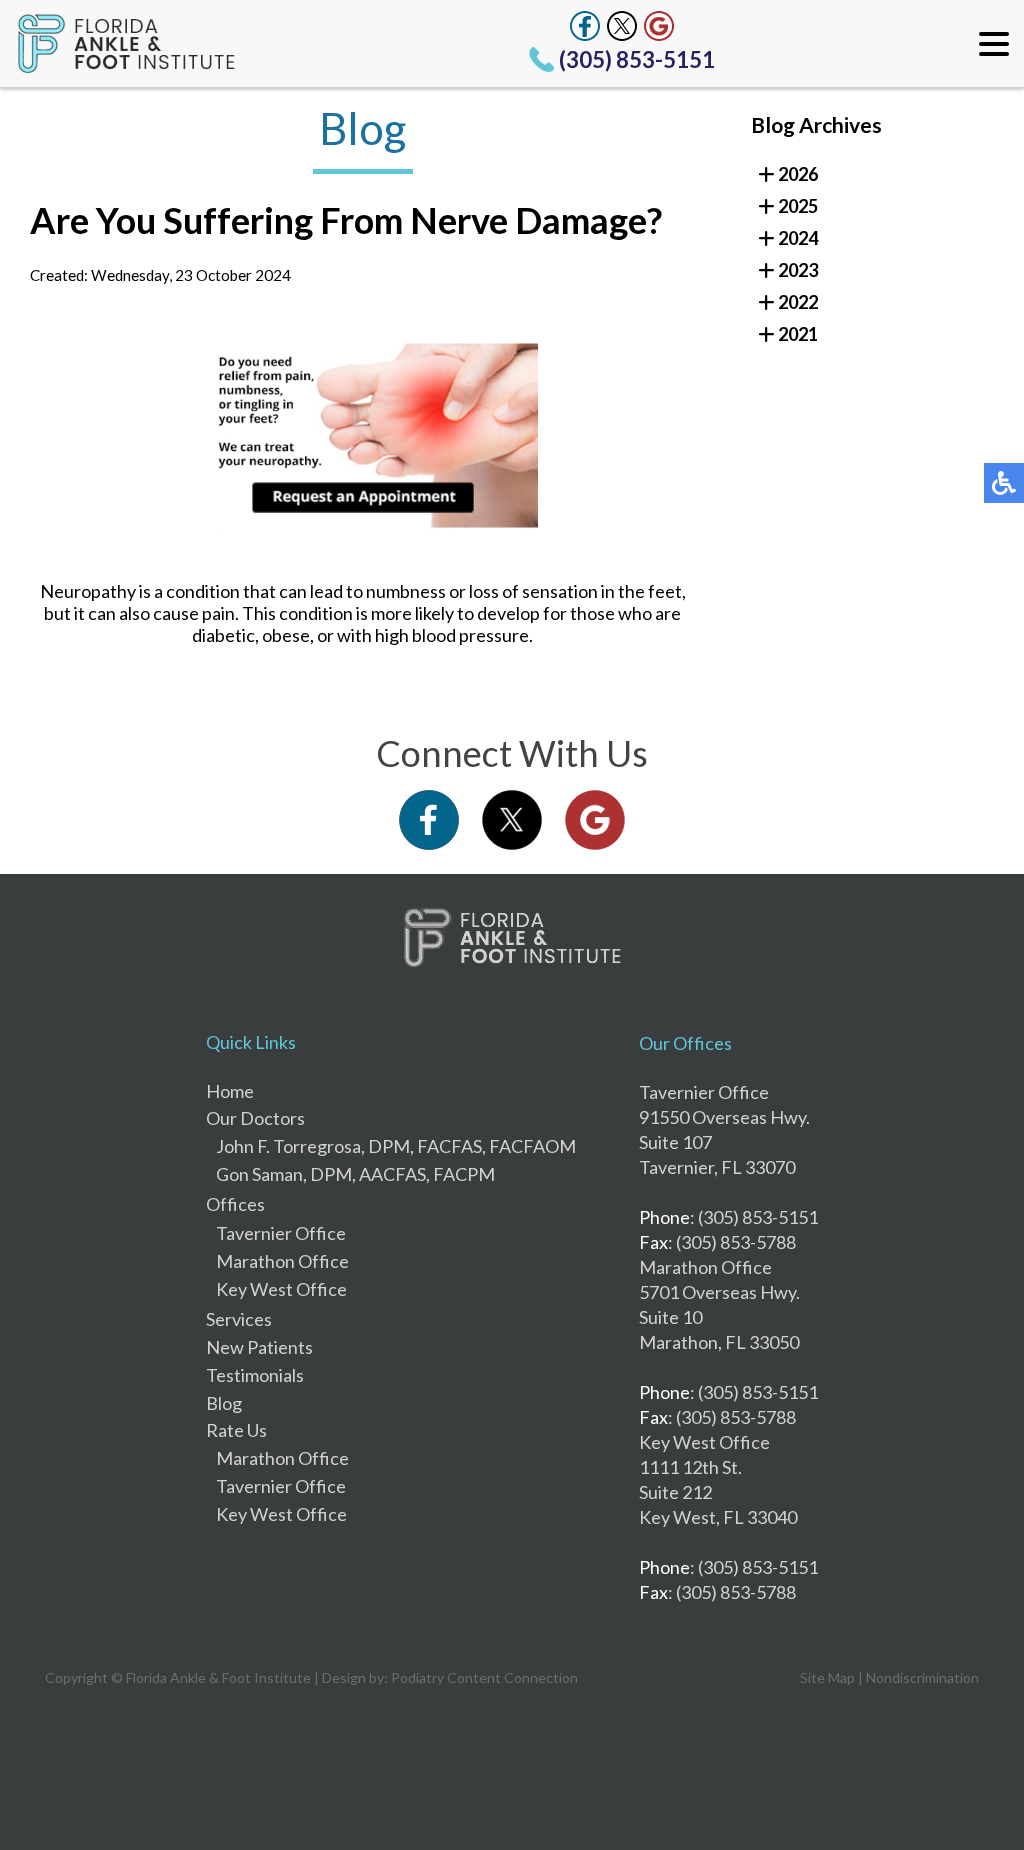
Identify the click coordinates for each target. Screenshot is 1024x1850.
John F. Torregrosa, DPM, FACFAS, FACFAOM (396, 1146)
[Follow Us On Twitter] (622, 26)
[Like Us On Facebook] (585, 26)
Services (239, 1319)
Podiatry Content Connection (484, 1677)
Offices (235, 1204)
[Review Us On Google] (659, 26)
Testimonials (255, 1375)
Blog (224, 1403)
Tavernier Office (281, 1233)
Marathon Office (282, 1261)
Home (230, 1091)
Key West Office (281, 1289)
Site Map (827, 1677)
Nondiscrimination (922, 1677)
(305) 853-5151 (637, 59)
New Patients (259, 1347)
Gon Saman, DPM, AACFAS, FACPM (355, 1174)
